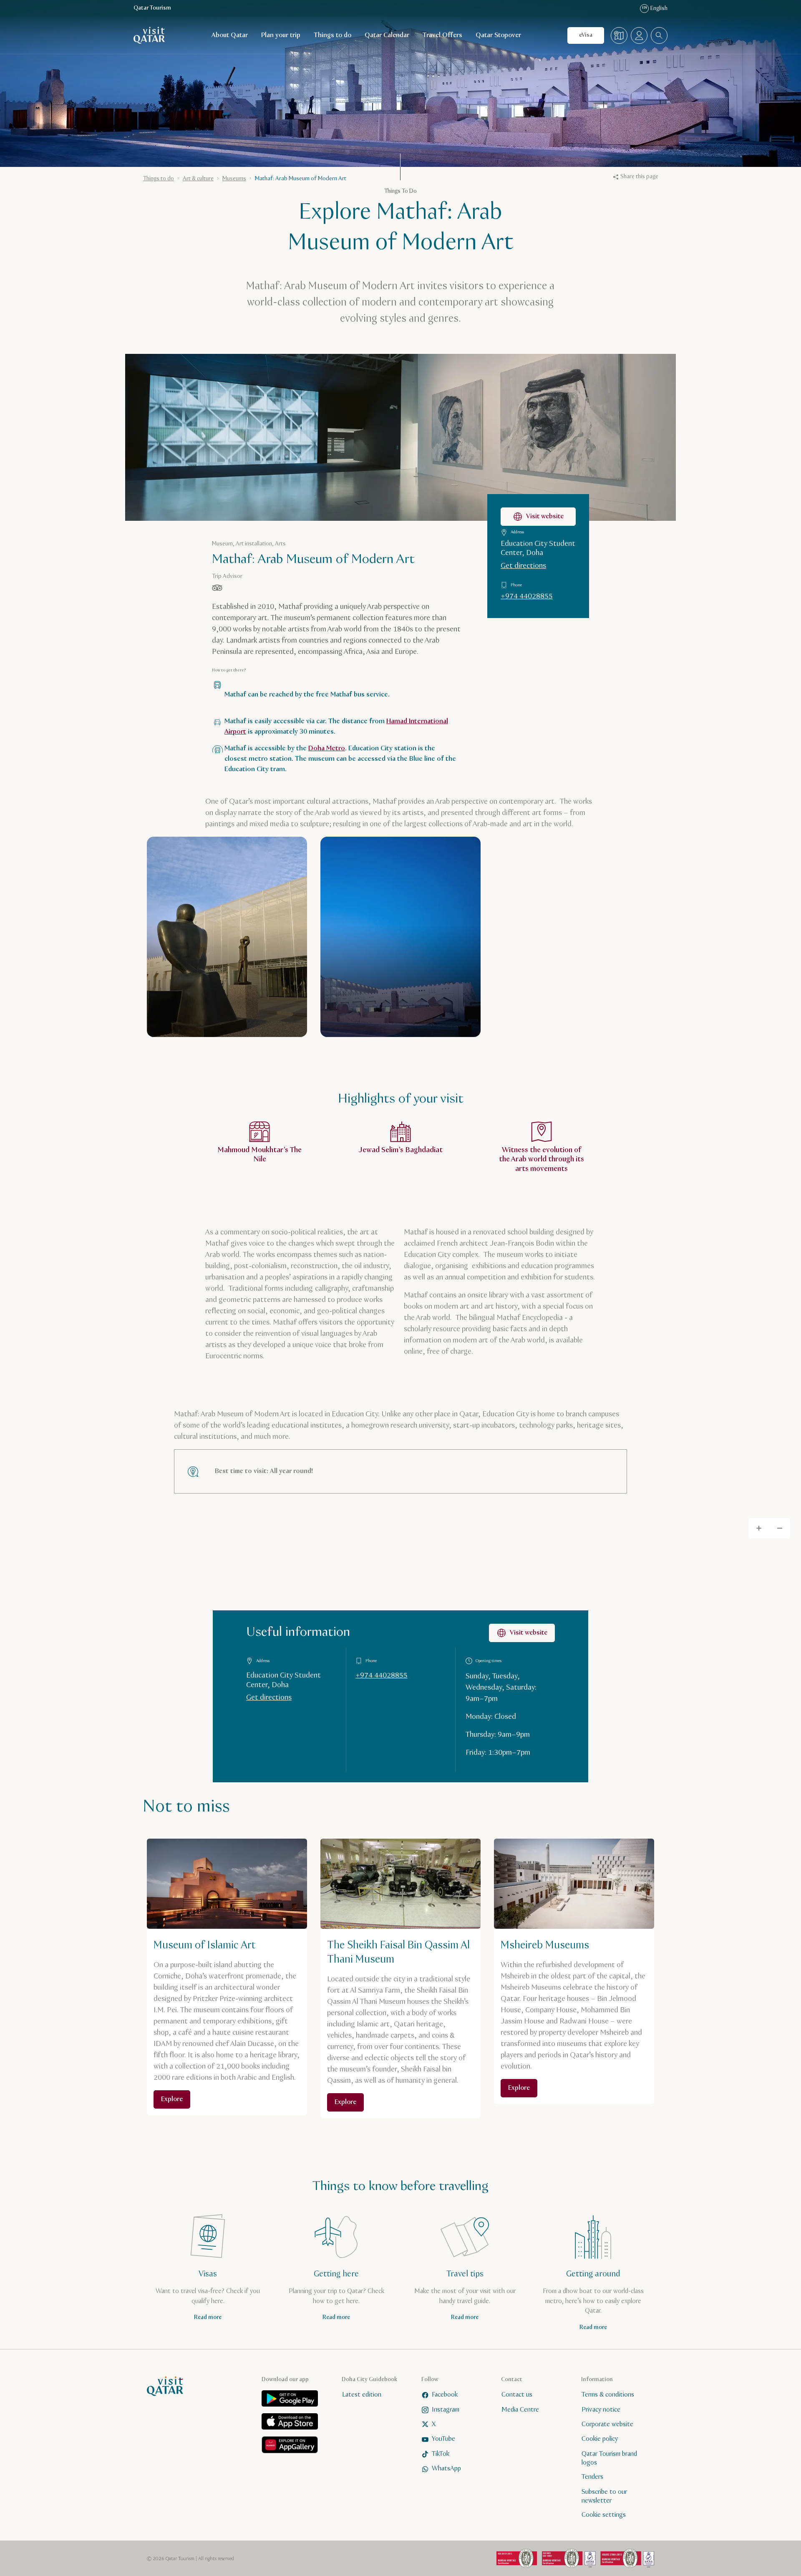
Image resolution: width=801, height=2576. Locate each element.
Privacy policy (395, 1288)
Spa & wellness (395, 1358)
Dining (449, 1358)
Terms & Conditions (448, 1288)
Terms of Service (467, 1295)
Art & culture (319, 1337)
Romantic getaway (326, 1358)
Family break (454, 1337)
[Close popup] (522, 1180)
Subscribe (481, 1268)
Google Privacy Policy (408, 1295)
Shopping (377, 1379)
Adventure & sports (387, 1337)
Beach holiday (321, 1379)
